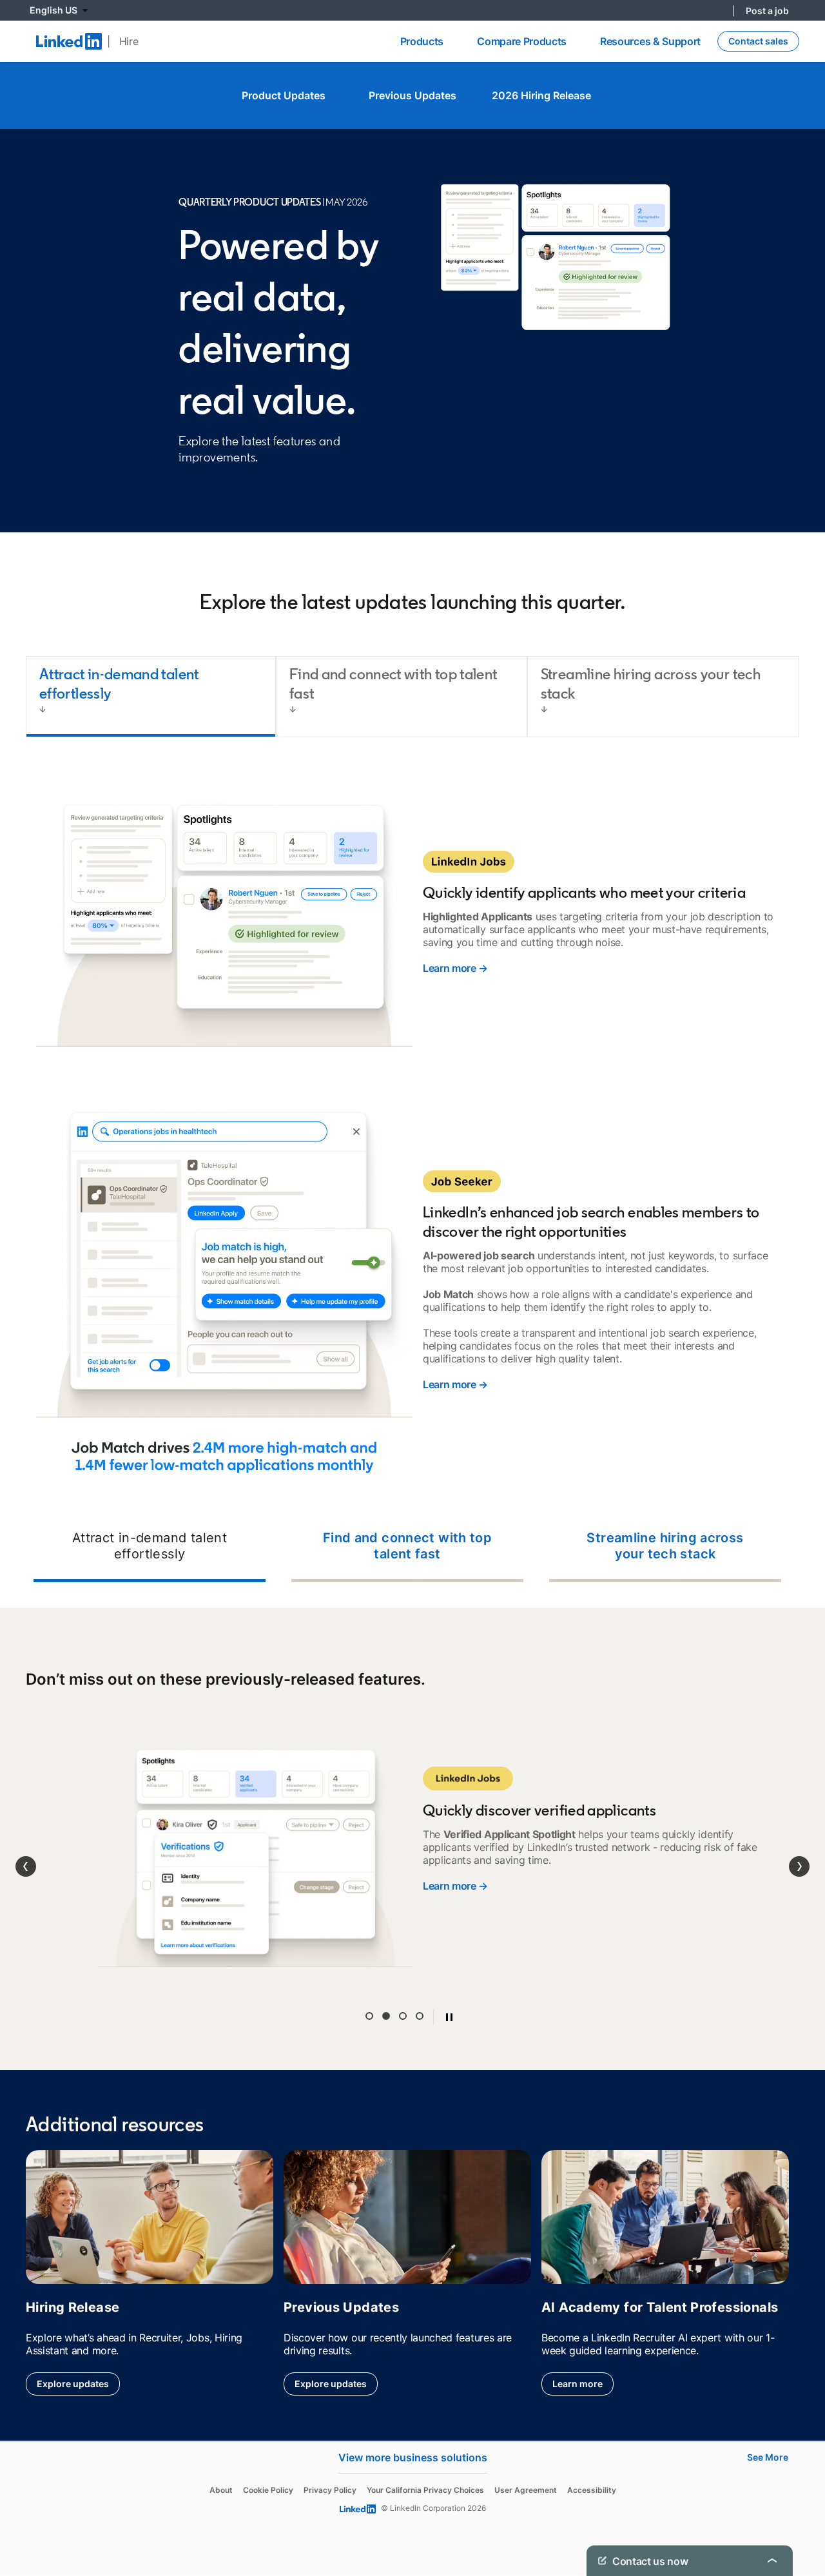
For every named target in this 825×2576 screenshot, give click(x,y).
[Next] (799, 1849)
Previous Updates (412, 95)
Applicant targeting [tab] (369, 1980)
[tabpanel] (412, 1178)
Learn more (577, 2349)
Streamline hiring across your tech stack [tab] (651, 683)
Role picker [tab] (403, 1980)
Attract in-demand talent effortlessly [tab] (119, 683)
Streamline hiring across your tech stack (665, 1546)
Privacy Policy (330, 2455)
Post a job (767, 11)
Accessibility (592, 2455)
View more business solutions (413, 2422)
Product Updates (284, 95)
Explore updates (73, 2349)
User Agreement (526, 2455)
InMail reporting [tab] (420, 1980)
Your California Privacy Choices (425, 2455)
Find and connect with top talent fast (408, 1546)
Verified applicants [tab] (386, 1980)
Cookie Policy (268, 2455)
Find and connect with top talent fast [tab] (393, 683)
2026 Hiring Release (541, 95)
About (221, 2455)
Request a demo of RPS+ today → (502, 1879)
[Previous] (26, 1849)
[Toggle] (772, 2561)
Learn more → (455, 968)
